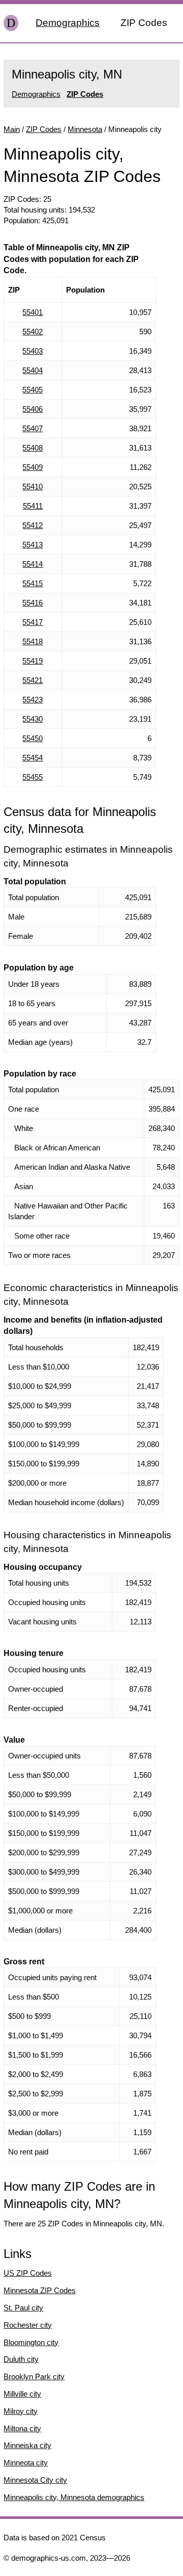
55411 (33, 506)
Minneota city (26, 2463)
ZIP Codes (144, 23)
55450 (33, 738)
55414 (33, 564)
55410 (33, 487)
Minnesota (85, 129)
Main (12, 129)
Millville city (22, 2394)
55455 (33, 777)
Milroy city (21, 2411)
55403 (33, 351)
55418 (33, 641)
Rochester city (28, 2325)
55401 (33, 312)
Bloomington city (31, 2342)
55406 (33, 409)
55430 (33, 719)
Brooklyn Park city (34, 2376)
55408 (33, 448)
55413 (33, 545)
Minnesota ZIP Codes (40, 2290)
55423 (33, 700)
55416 (33, 603)
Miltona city (22, 2428)
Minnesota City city (35, 2480)
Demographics (68, 23)
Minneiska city (27, 2445)
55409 (33, 467)
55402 (33, 332)
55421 (33, 680)
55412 (33, 525)
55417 (33, 622)
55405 (33, 390)
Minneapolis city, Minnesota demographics (74, 2497)
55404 (33, 370)
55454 (33, 758)
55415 (33, 583)
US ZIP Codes (28, 2273)
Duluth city (21, 2359)
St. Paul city (23, 2308)
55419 (33, 661)
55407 (33, 428)
